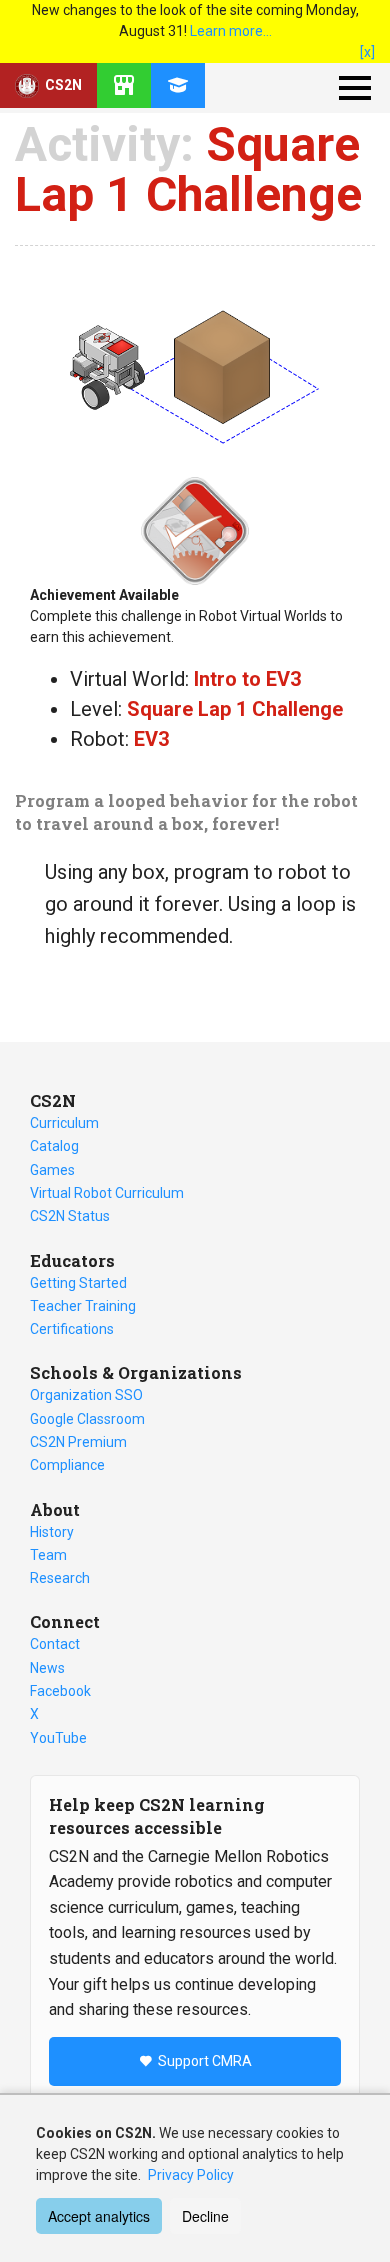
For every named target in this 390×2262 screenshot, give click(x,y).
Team (48, 1555)
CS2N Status (70, 1216)
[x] (367, 52)
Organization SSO (86, 1395)
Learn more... (231, 31)
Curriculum (64, 1123)
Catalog (54, 1146)
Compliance (67, 1465)
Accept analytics (99, 2216)
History (52, 1532)
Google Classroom (87, 1419)
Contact (55, 1644)
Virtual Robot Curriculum (107, 1193)
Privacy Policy (191, 2175)
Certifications (72, 1329)
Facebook (60, 1691)
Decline (205, 2216)
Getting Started (78, 1283)
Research (60, 1578)
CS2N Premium (78, 1442)
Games (52, 1170)
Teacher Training (83, 1306)
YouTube (58, 1738)
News (47, 1668)
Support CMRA (205, 2061)
